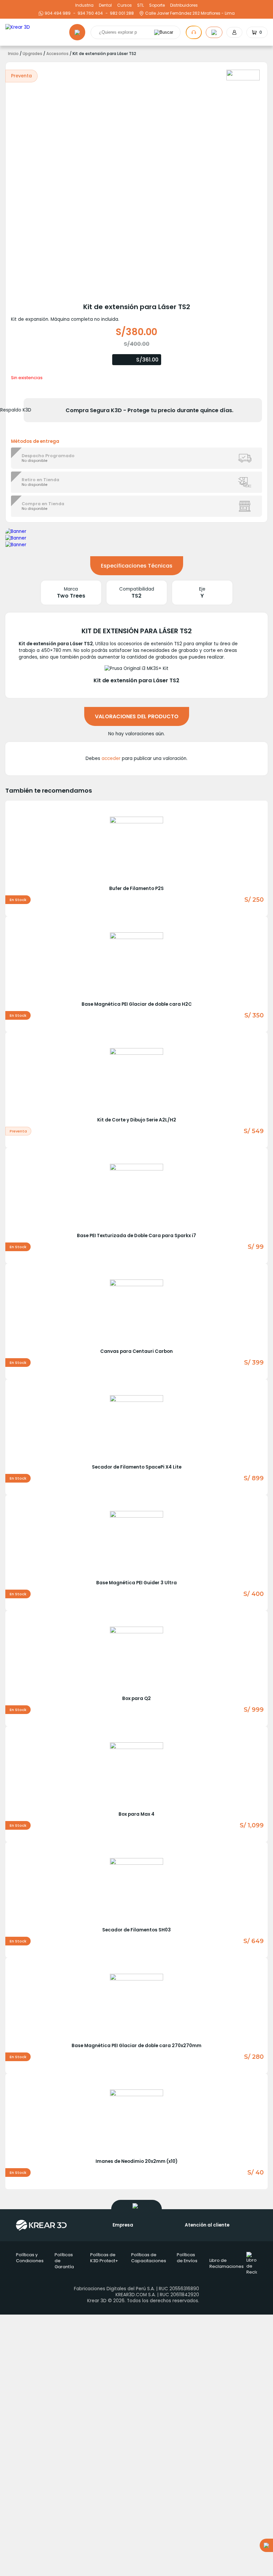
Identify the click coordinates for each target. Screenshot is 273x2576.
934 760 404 (89, 13)
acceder (111, 758)
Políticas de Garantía (64, 2261)
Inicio (13, 54)
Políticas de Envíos (187, 2258)
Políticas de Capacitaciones (149, 2258)
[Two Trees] (243, 75)
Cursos (125, 5)
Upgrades (32, 54)
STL (140, 5)
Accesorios (57, 54)
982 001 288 (121, 13)
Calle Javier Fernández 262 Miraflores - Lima (190, 13)
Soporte (157, 5)
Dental (105, 5)
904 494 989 (58, 13)
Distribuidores (184, 5)
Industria (84, 5)
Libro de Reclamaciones (227, 2263)
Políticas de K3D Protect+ (104, 2258)
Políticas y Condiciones (30, 2258)
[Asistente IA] (194, 32)
